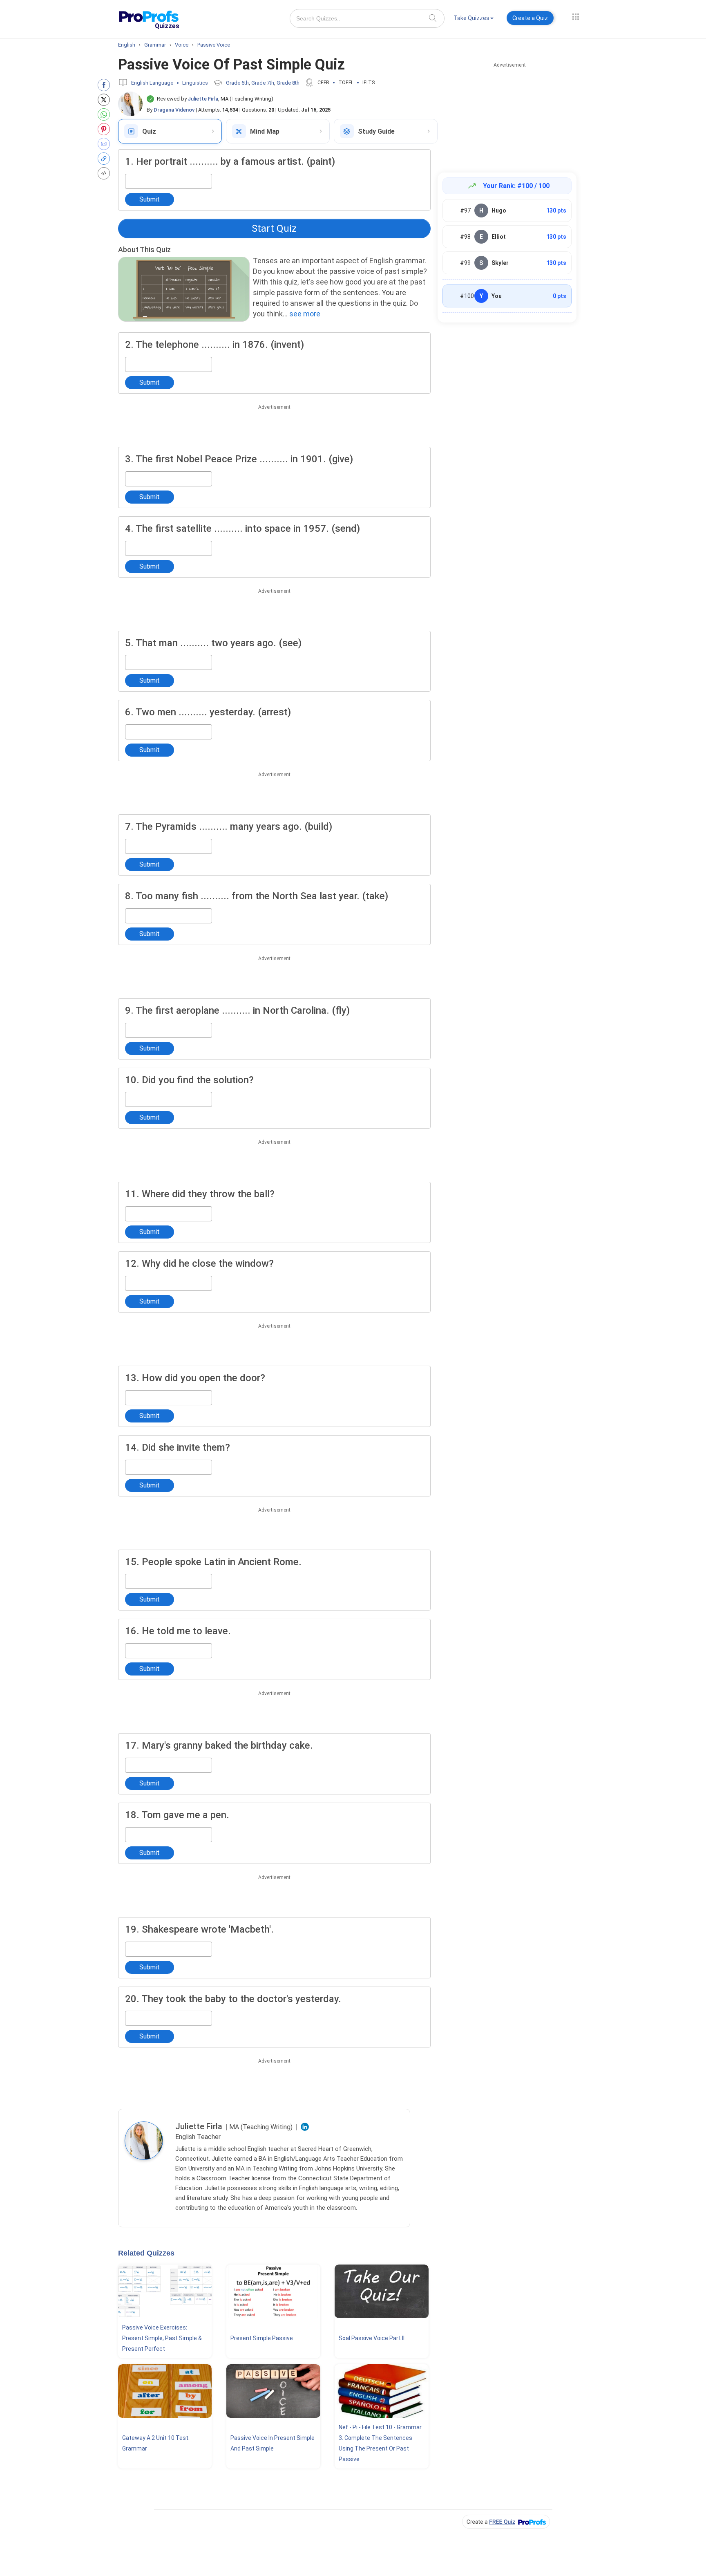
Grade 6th (237, 83)
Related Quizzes (146, 2253)
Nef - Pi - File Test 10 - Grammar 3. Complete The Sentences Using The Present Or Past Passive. (380, 2443)
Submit (150, 199)
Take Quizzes (471, 18)
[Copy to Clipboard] (106, 159)
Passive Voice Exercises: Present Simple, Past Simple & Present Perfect (162, 2338)
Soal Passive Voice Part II (372, 2338)
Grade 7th (263, 83)
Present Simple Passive (262, 2338)
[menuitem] (474, 19)
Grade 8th (288, 83)
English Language (152, 83)
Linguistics (195, 83)
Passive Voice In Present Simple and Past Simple (273, 2443)
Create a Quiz (530, 18)
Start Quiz (274, 228)
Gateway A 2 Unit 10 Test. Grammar (156, 2443)
